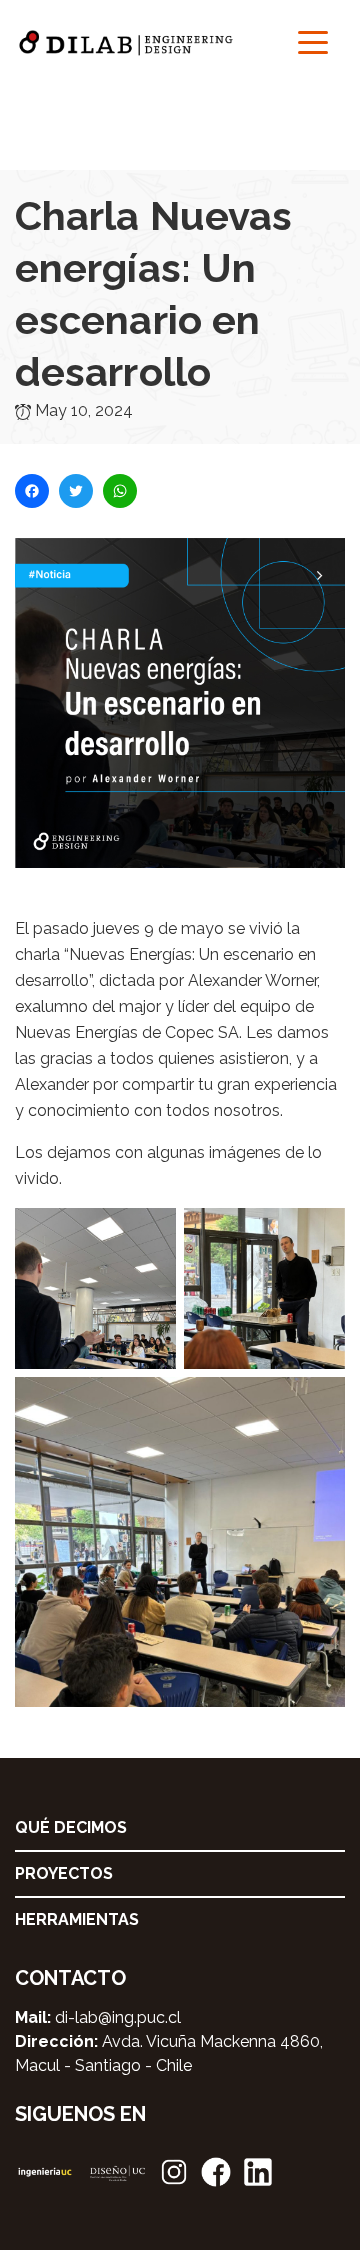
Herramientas (77, 1919)
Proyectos (64, 1873)
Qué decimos (71, 1827)
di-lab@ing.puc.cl (118, 2017)
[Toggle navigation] (313, 41)
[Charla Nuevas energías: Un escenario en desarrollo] (180, 725)
